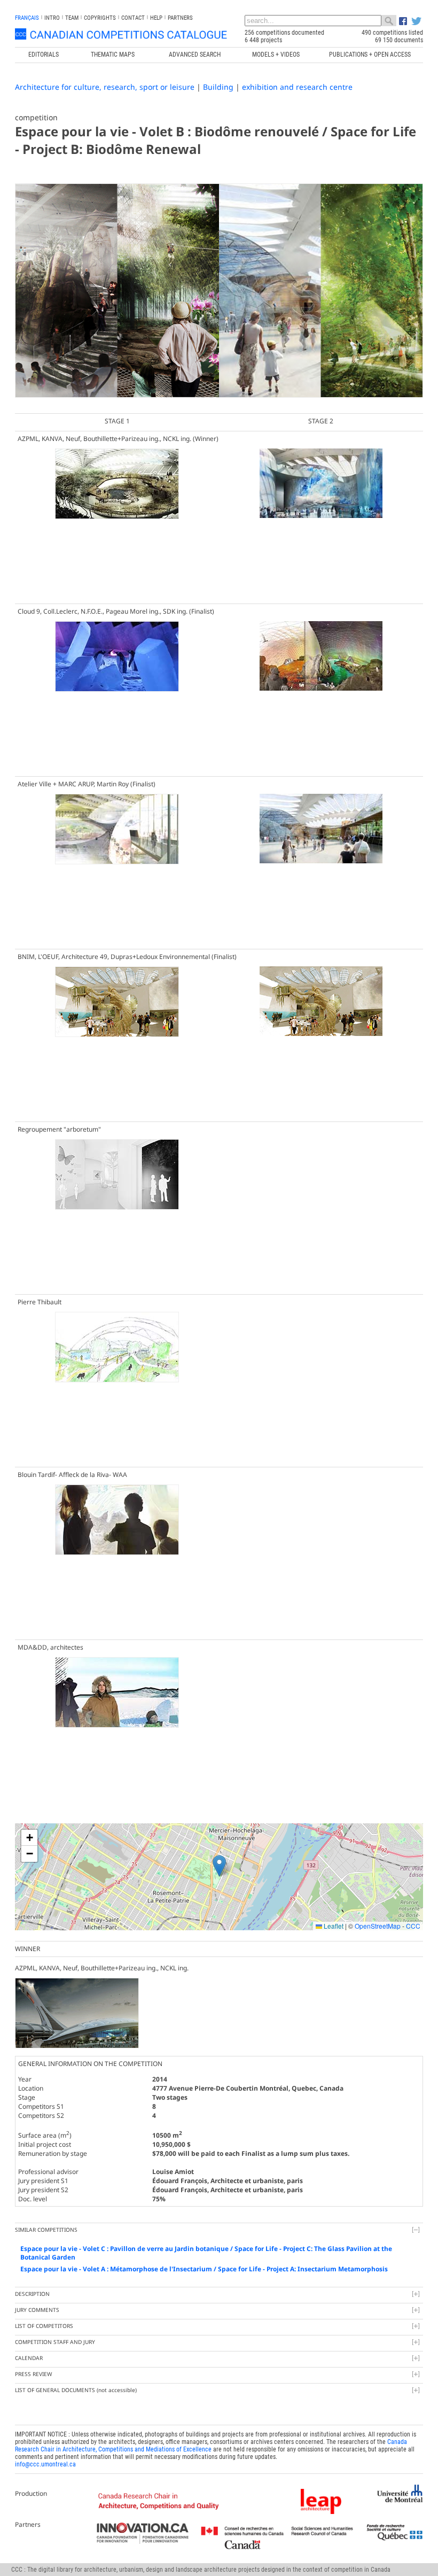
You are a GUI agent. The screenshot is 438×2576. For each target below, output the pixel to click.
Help (156, 18)
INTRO (52, 18)
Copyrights (100, 18)
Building (218, 87)
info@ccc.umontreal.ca (45, 2464)
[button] (219, 1866)
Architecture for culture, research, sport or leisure (105, 87)
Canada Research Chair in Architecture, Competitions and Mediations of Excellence (211, 2446)
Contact (133, 18)
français (27, 18)
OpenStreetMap (378, 1926)
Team (72, 18)
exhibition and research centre (297, 87)
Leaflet (333, 1926)
